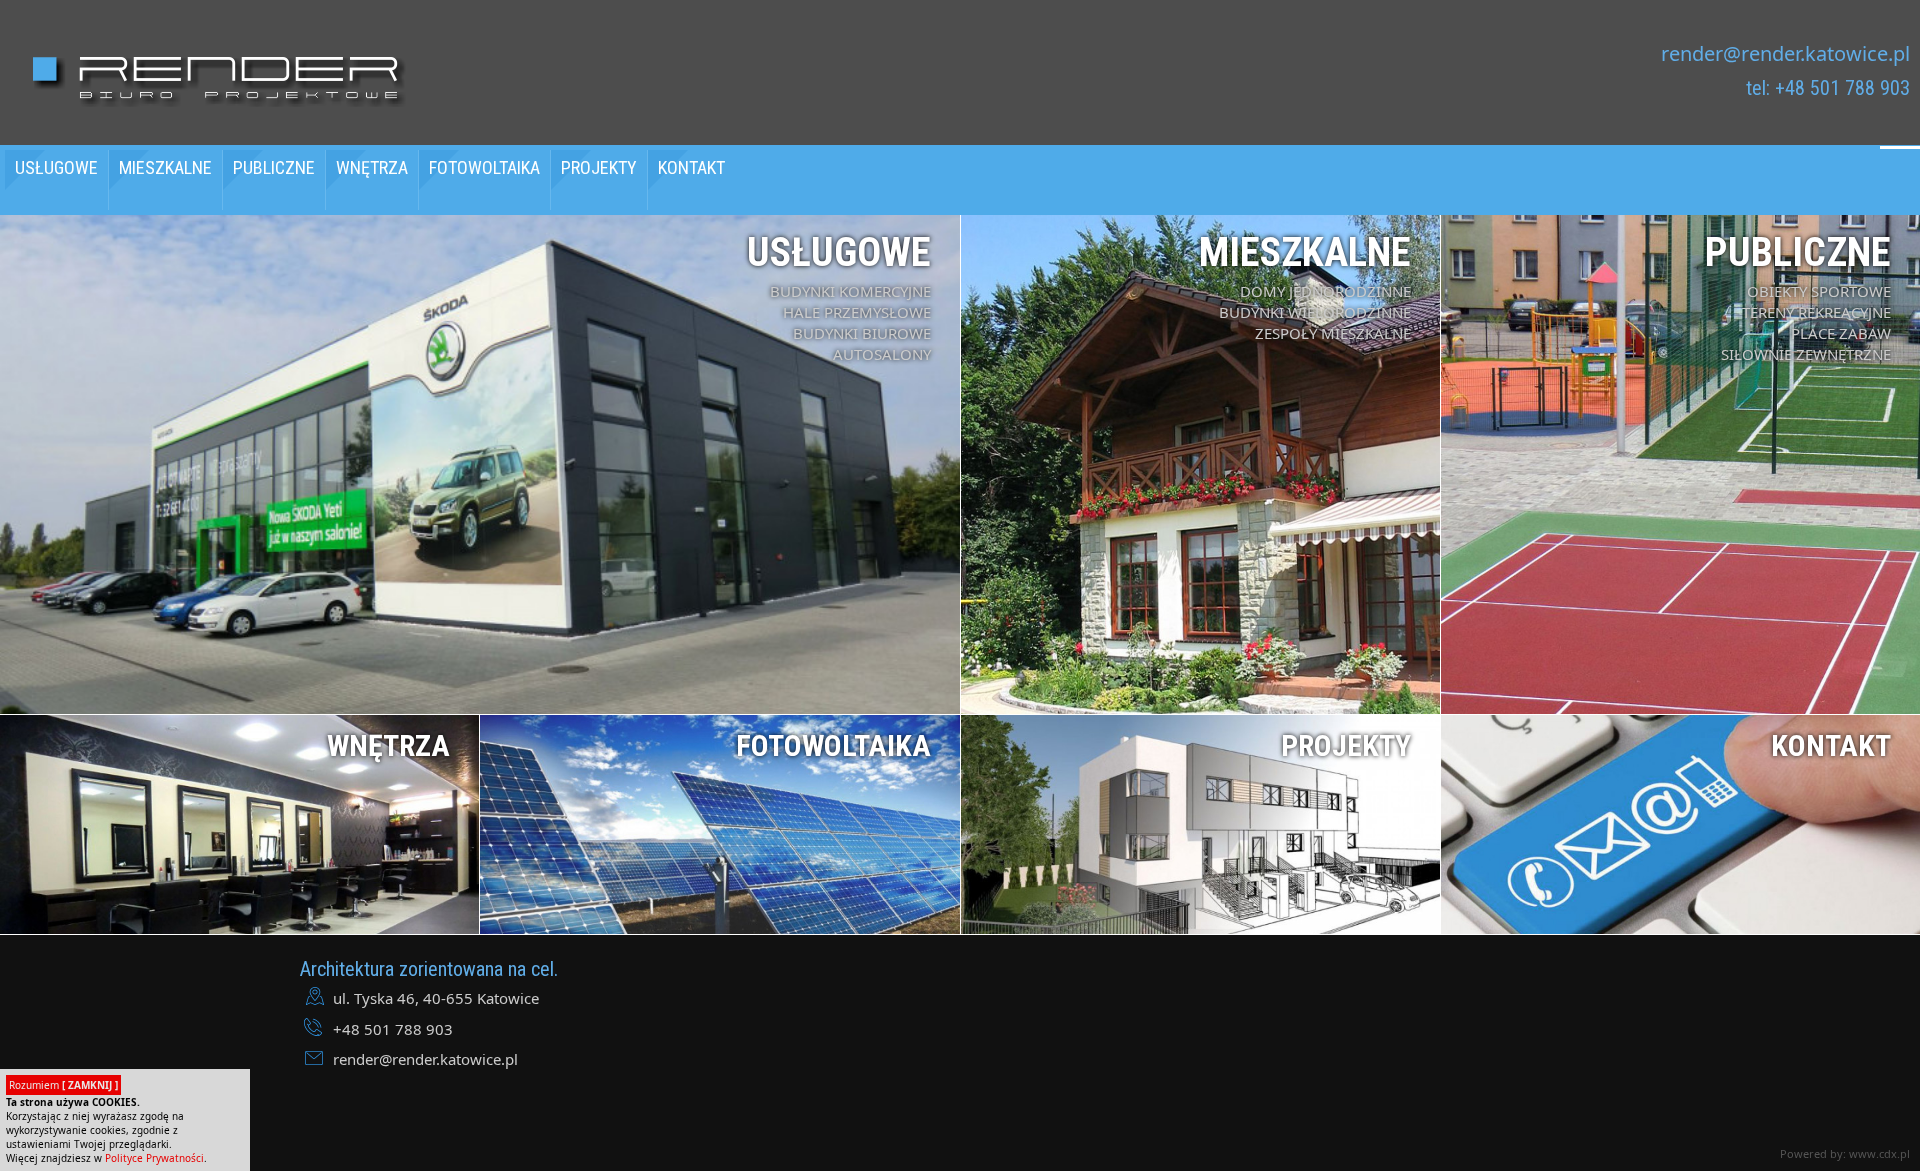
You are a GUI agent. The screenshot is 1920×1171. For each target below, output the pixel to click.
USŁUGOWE (56, 167)
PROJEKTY (599, 167)
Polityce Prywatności (154, 1158)
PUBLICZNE (274, 167)
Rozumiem (63, 1085)
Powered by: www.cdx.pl (1845, 1153)
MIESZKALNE (165, 167)
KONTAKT (691, 167)
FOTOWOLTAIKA (484, 167)
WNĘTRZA (372, 167)
